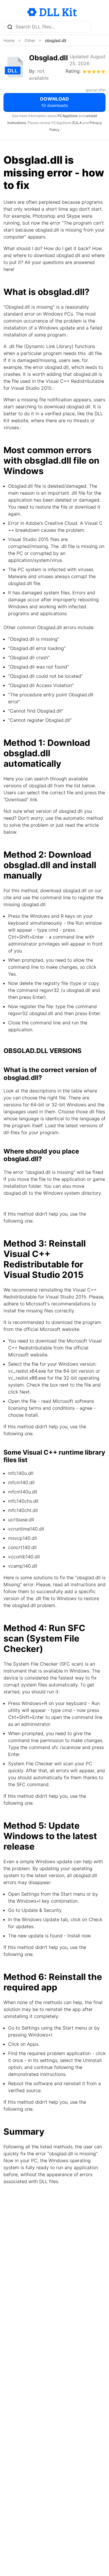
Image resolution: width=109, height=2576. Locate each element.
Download (54, 102)
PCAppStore (68, 116)
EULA (77, 123)
